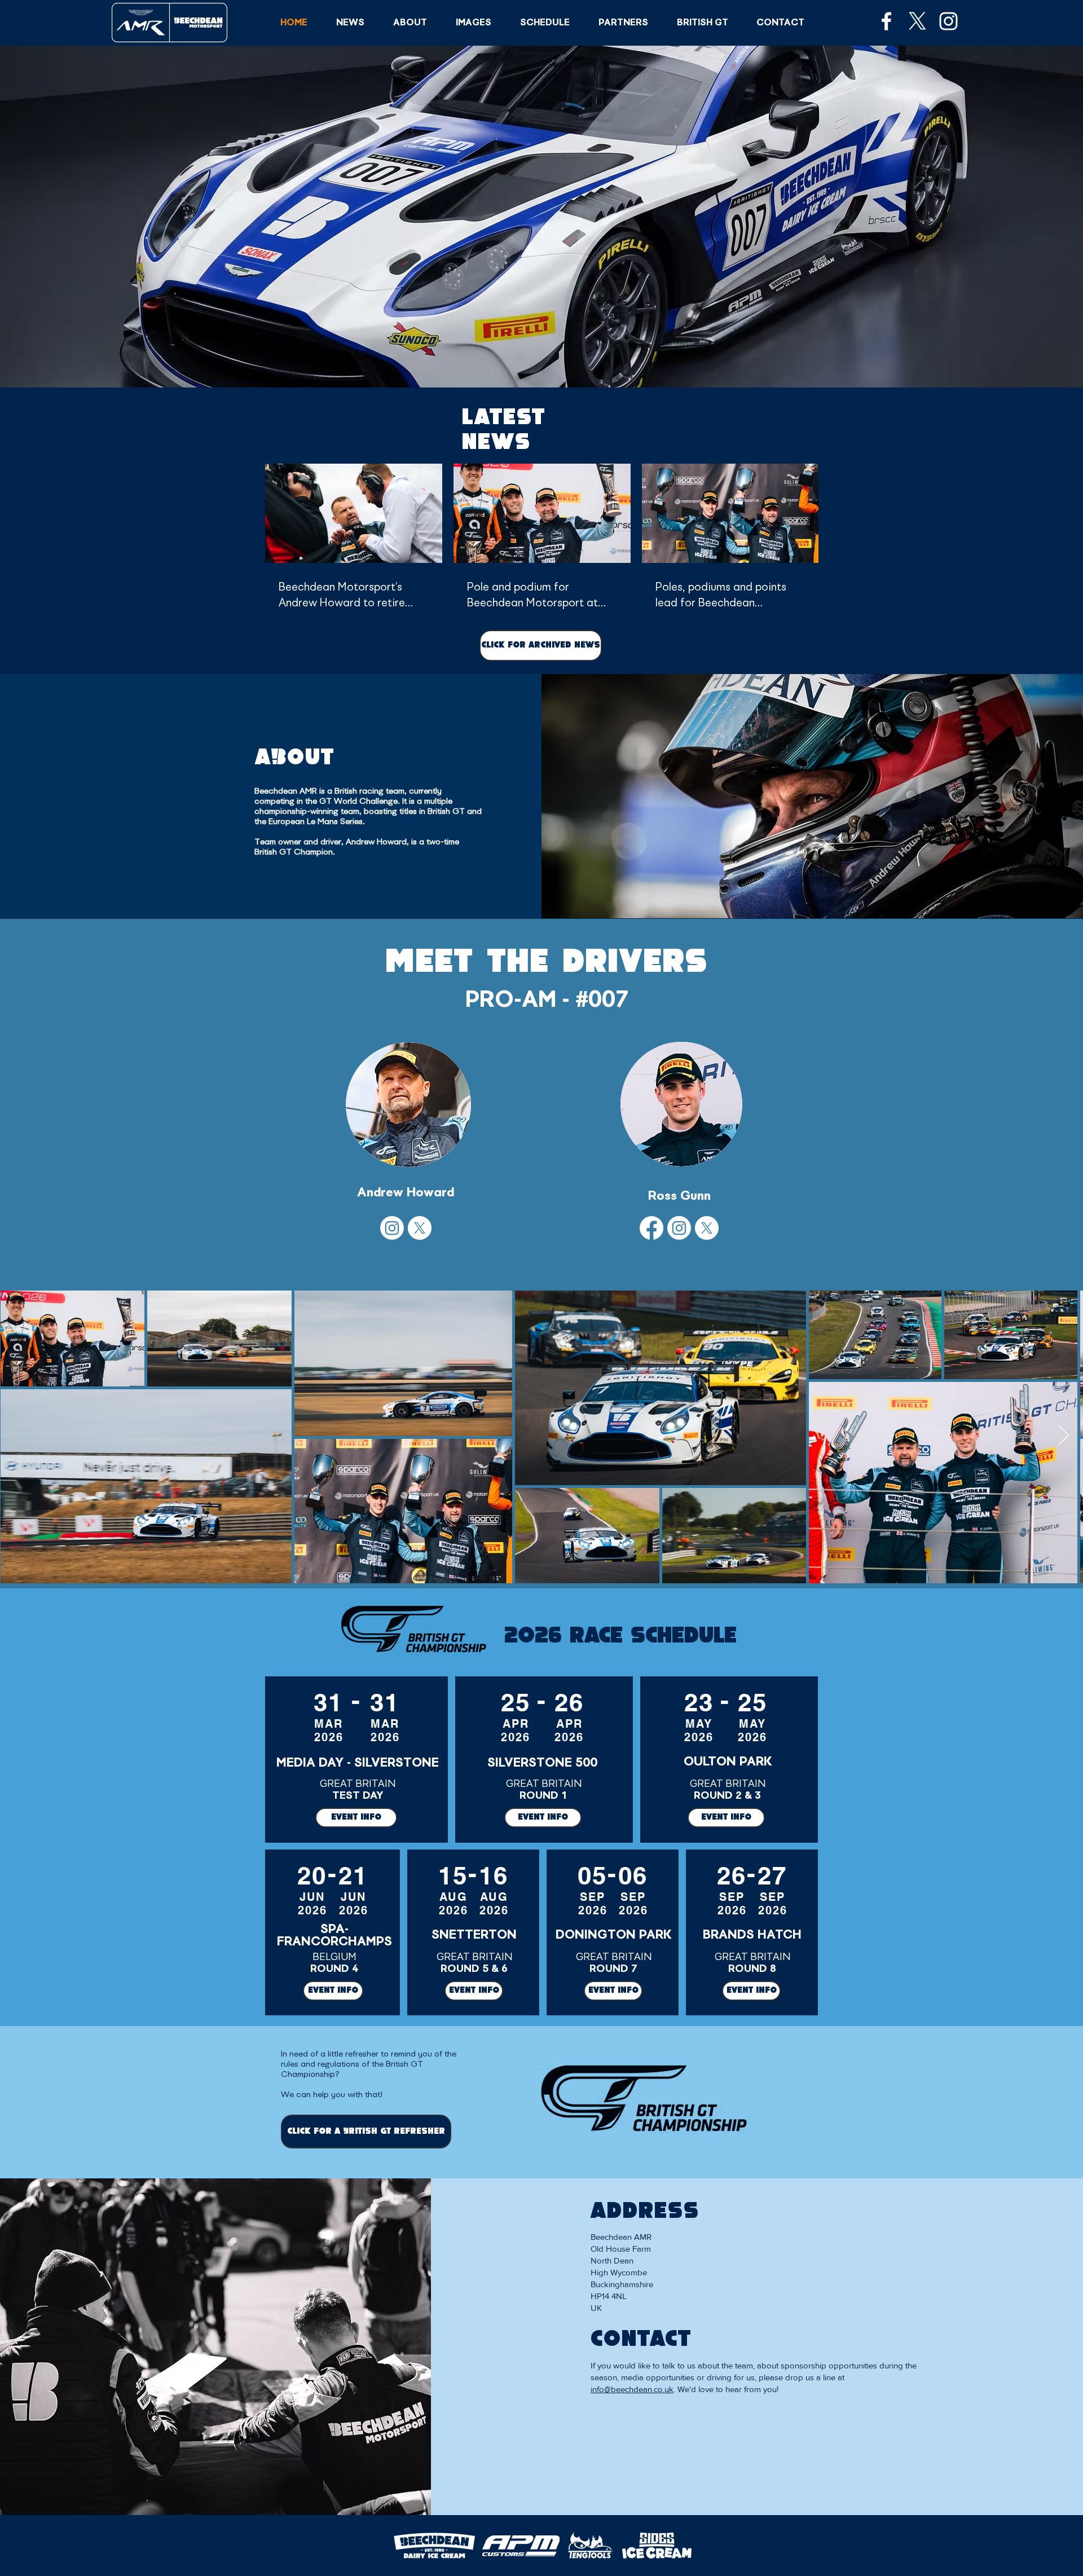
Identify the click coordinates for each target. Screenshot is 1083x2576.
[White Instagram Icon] (948, 21)
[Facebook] (651, 1228)
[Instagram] (392, 1228)
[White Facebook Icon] (886, 21)
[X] (917, 21)
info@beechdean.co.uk (632, 2389)
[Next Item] (1064, 1436)
